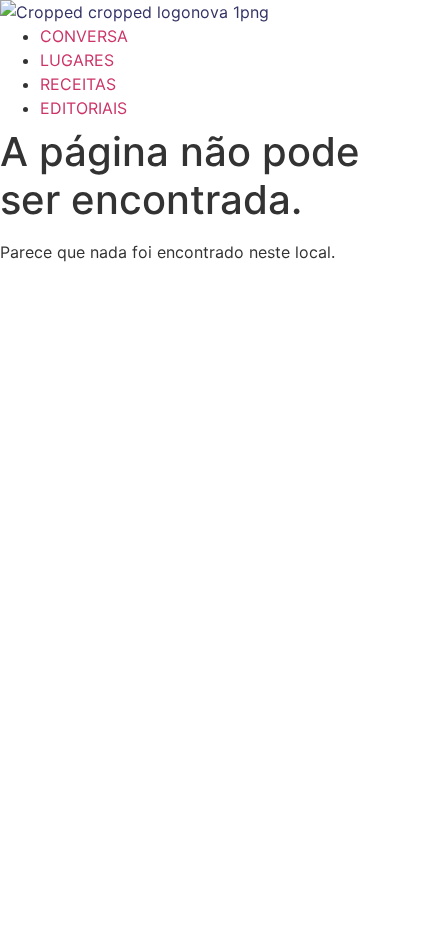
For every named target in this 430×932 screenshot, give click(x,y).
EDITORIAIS (83, 108)
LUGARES (77, 60)
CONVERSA (84, 36)
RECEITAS (78, 84)
